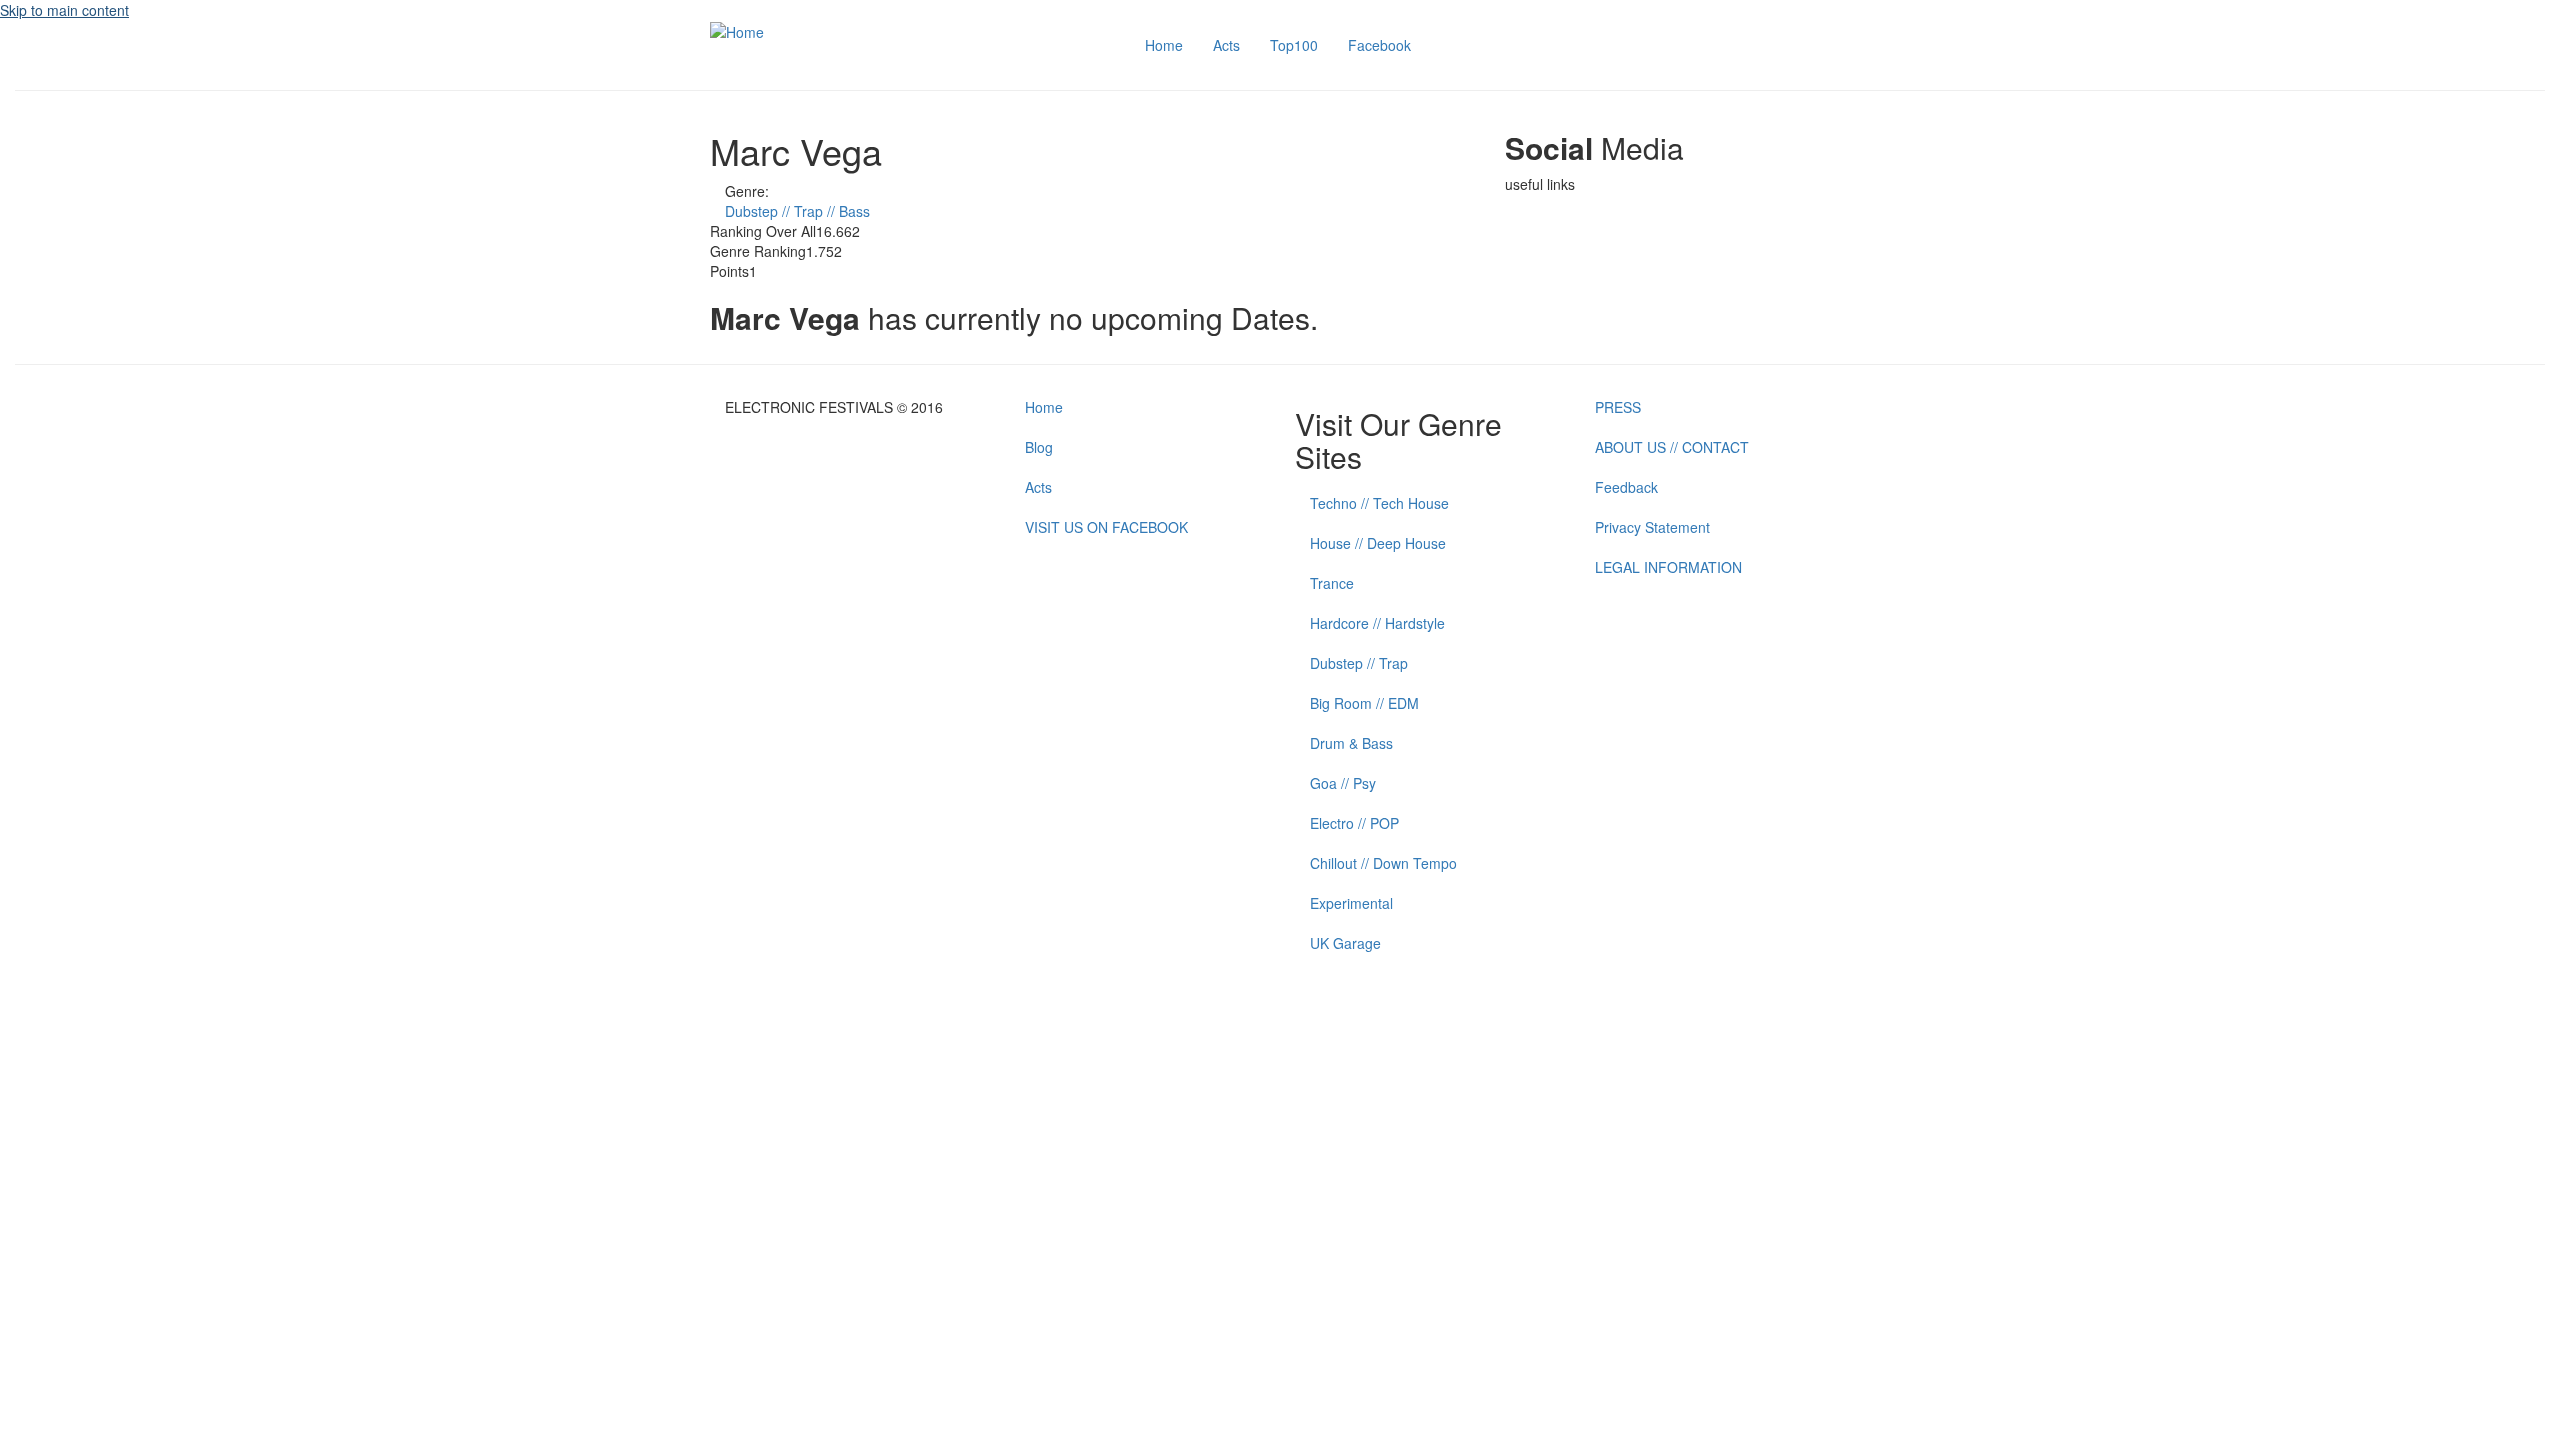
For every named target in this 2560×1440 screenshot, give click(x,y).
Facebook (1379, 45)
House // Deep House (1378, 543)
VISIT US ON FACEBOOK (1106, 527)
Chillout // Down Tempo (1383, 863)
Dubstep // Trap (1359, 663)
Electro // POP (1354, 823)
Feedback (1626, 487)
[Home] (737, 30)
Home (1164, 45)
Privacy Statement (1652, 527)
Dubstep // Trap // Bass (797, 211)
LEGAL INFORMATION (1668, 567)
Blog (1039, 447)
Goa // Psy (1343, 783)
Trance (1332, 583)
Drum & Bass (1351, 743)
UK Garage (1345, 943)
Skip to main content (64, 10)
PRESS (1618, 407)
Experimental (1351, 903)
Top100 (1294, 45)
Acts (1226, 45)
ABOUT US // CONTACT (1672, 447)
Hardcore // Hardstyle (1377, 623)
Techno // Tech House (1379, 503)
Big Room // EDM (1364, 703)
